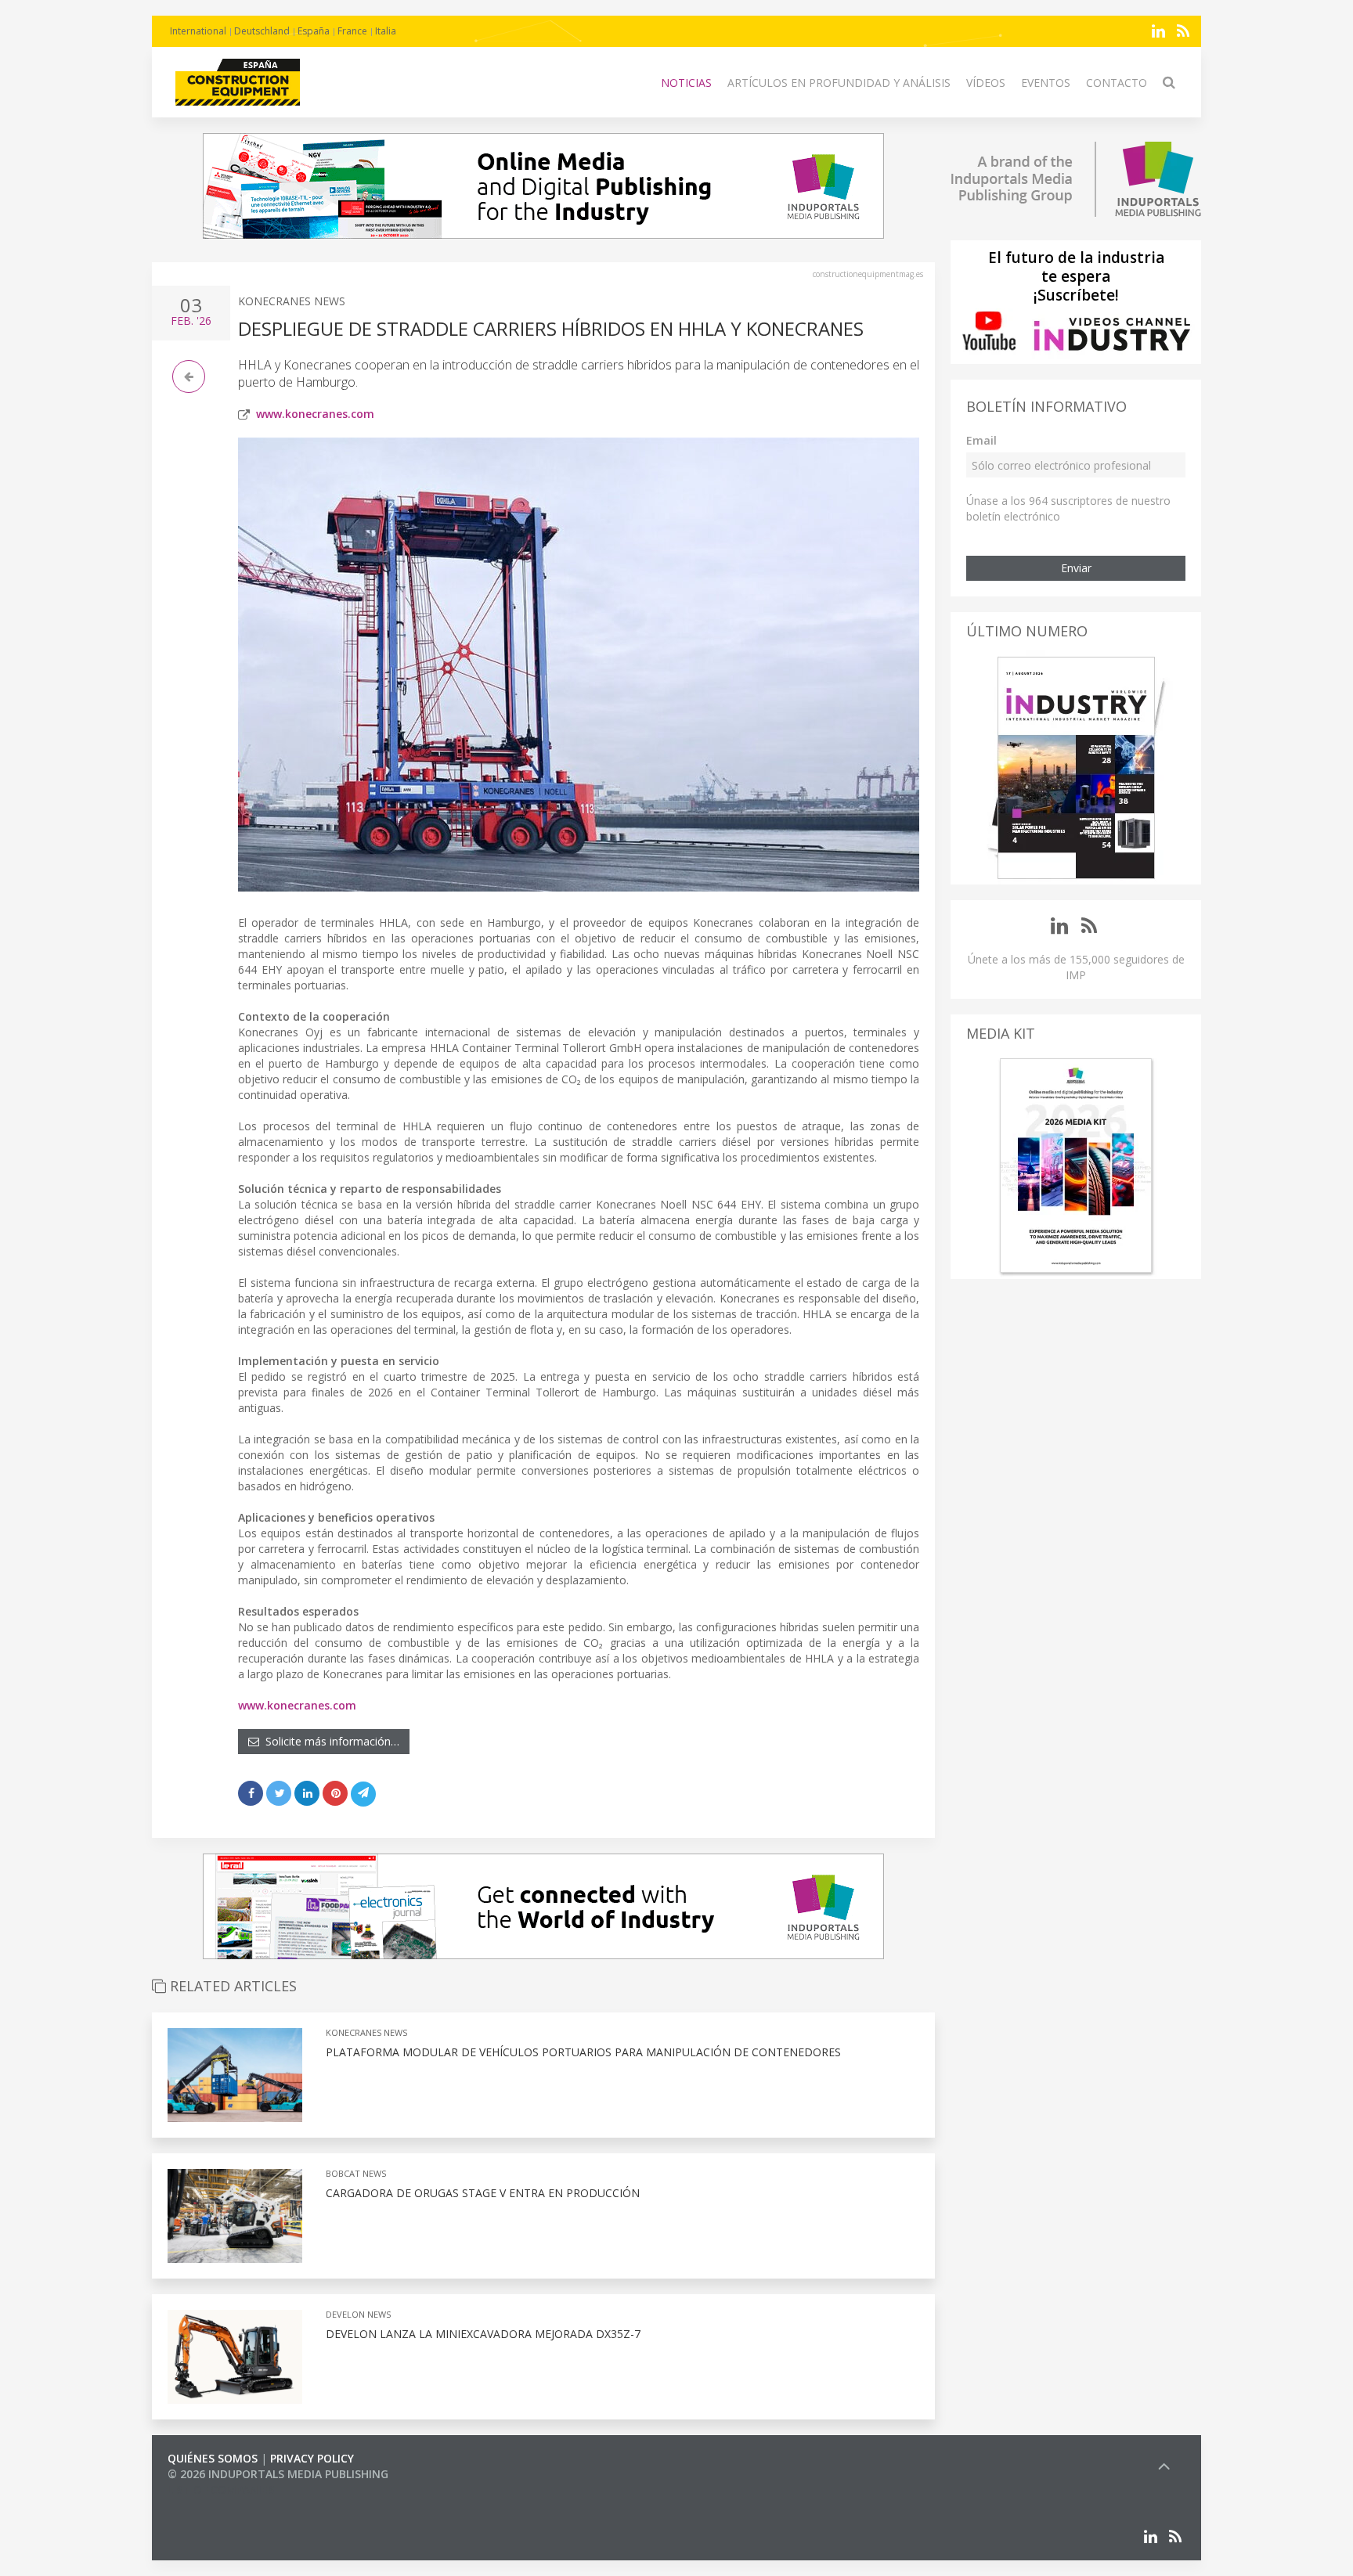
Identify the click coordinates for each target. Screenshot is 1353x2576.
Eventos (1046, 83)
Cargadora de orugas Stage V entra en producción (483, 2193)
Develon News (358, 2314)
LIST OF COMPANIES (221, 2490)
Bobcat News (356, 2173)
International (198, 31)
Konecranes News (292, 301)
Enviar (1076, 568)
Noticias (686, 83)
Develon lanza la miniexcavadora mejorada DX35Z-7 (483, 2334)
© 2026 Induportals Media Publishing (278, 2474)
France (352, 31)
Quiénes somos (213, 2458)
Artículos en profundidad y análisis (839, 83)
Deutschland (262, 31)
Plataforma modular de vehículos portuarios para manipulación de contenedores (583, 2052)
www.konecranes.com (315, 414)
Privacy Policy (312, 2458)
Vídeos (986, 83)
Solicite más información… (329, 1741)
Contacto (1117, 83)
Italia (386, 31)
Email (981, 440)
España (314, 31)
